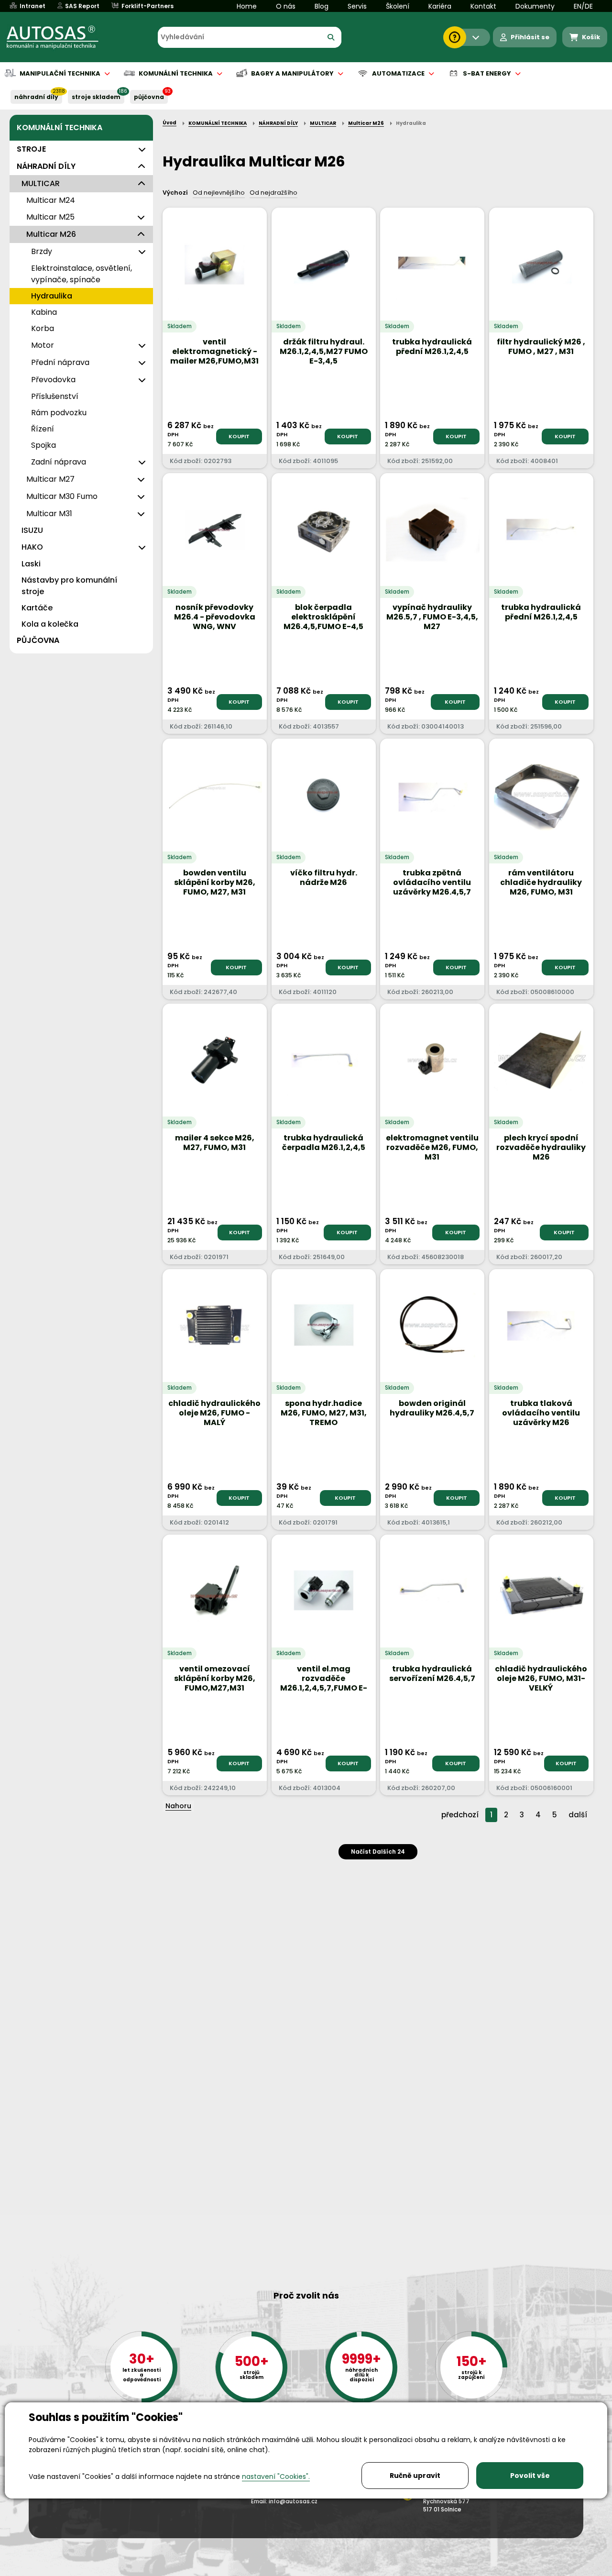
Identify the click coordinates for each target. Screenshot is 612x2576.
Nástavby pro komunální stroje (69, 586)
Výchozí (175, 193)
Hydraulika (52, 296)
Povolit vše (530, 2476)
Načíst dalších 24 (378, 1852)
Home (247, 6)
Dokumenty (535, 6)
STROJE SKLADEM (96, 97)
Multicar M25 (50, 217)
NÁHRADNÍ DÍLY (36, 97)
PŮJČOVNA (149, 97)
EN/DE (583, 6)
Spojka (44, 445)
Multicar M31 (49, 514)
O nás (286, 6)
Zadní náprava (59, 462)
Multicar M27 (50, 479)
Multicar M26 (51, 234)
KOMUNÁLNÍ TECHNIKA (60, 127)
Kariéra (440, 6)
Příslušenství (55, 396)
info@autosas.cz (293, 2501)
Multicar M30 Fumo (62, 496)
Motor (43, 345)
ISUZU (32, 530)
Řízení (43, 429)
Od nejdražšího (273, 193)
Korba (43, 328)
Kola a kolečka (50, 624)
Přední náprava (60, 362)
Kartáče (37, 608)
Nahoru (178, 1806)
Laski (31, 564)
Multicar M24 (51, 200)
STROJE (31, 149)
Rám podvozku (59, 413)
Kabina (44, 312)
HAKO (32, 547)
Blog (322, 6)
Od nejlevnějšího (219, 193)
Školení (398, 6)
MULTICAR (41, 183)
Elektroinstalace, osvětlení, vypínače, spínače (82, 274)
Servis (357, 6)
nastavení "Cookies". (276, 2476)
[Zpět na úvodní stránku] (59, 37)
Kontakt (483, 6)
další (578, 1815)
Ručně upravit (415, 2476)
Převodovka (53, 380)
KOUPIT (239, 436)
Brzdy (42, 251)
